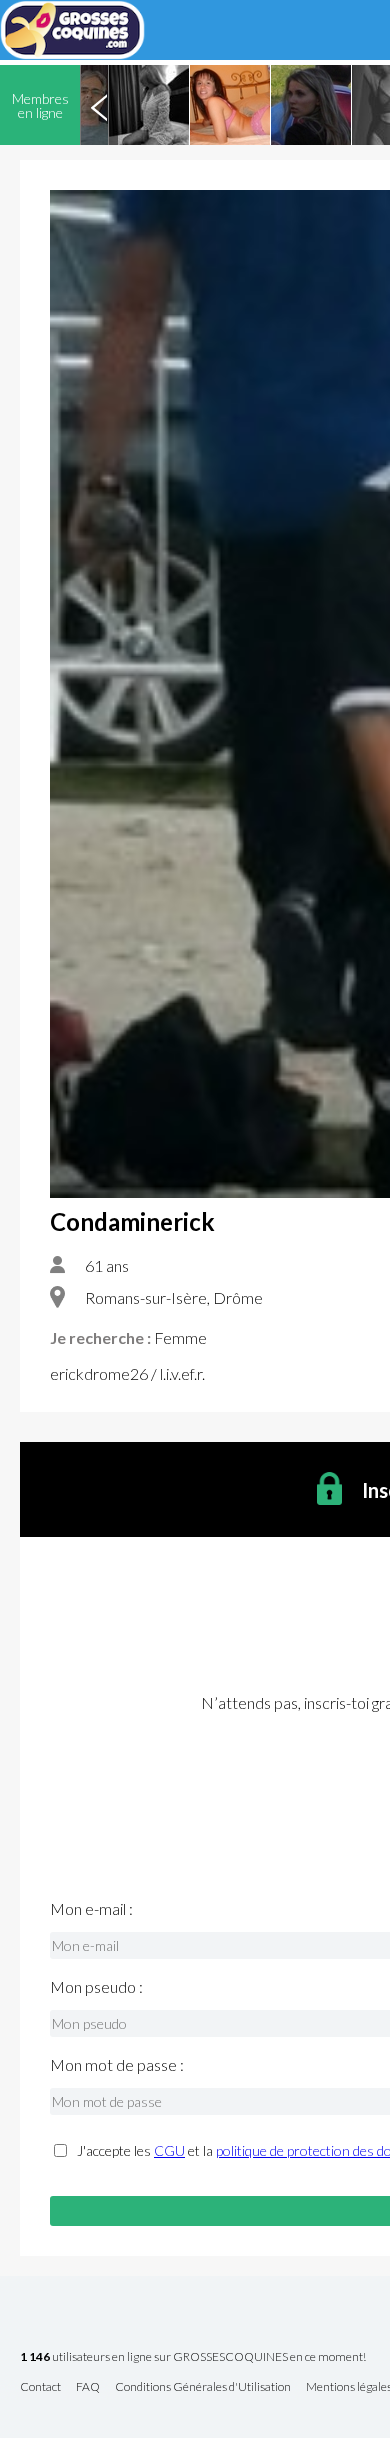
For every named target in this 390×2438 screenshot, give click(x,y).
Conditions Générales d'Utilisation (203, 2387)
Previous (99, 105)
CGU (169, 2150)
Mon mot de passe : (117, 2065)
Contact (40, 2387)
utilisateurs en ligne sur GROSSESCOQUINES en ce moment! (193, 2357)
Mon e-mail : (91, 1909)
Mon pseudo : (96, 1987)
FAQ (88, 2387)
